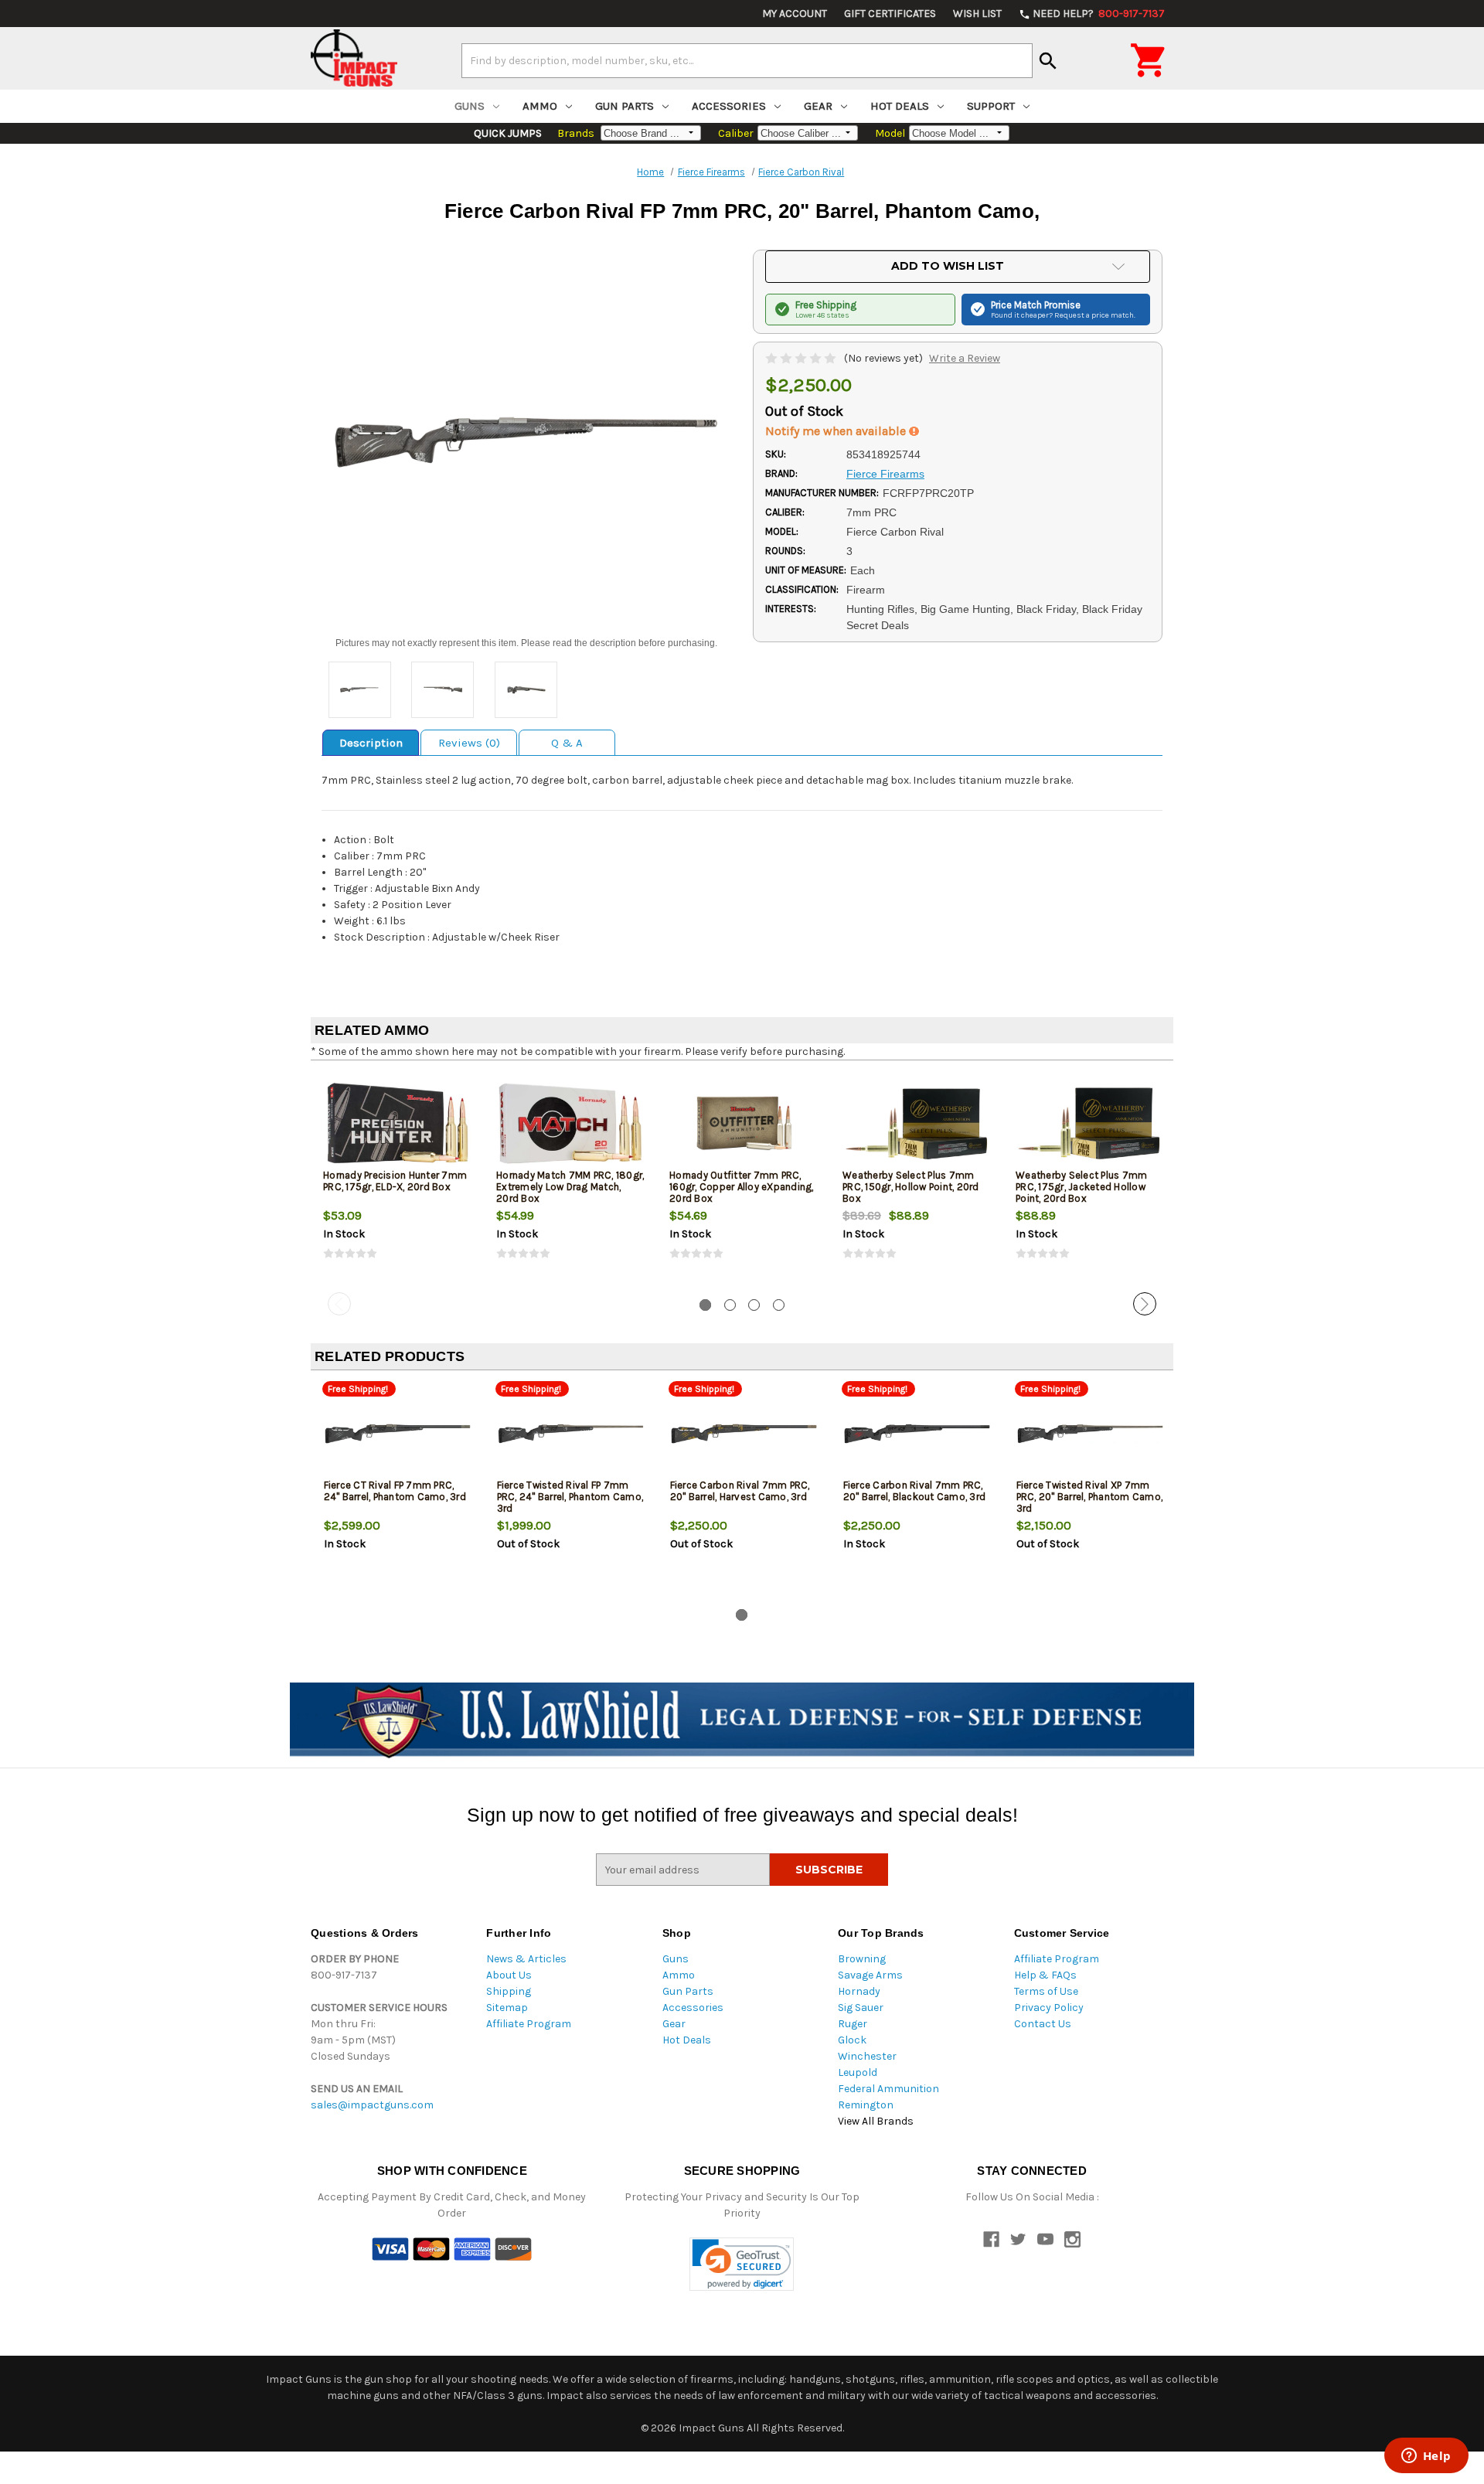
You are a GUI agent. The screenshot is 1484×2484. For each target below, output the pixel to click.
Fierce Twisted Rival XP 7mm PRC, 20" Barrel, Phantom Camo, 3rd (1090, 1497)
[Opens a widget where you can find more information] (1426, 2457)
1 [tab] (705, 1305)
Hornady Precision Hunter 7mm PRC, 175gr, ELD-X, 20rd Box (395, 1181)
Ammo (540, 106)
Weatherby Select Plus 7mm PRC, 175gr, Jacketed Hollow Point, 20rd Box (1081, 1187)
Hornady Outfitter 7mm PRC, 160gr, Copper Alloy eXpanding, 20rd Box (742, 1187)
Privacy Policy (1049, 2008)
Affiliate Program (529, 2024)
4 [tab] (779, 1305)
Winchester (867, 2056)
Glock (852, 2040)
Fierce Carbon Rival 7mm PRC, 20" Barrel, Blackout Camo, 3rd (915, 1491)
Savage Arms (870, 1975)
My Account (795, 14)
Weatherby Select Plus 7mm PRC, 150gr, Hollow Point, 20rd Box (911, 1187)
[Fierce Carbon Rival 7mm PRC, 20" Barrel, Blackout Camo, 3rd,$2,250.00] (917, 1433)
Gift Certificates (890, 14)
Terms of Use (1046, 1991)
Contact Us (1043, 2024)
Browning (862, 1959)
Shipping (509, 1991)
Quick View (398, 1123)
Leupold (858, 2072)
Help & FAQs (1045, 1975)
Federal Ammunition (888, 2089)
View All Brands (876, 2121)
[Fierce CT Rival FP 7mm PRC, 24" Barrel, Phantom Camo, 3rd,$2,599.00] (398, 1433)
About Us (509, 1975)
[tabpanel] (397, 1179)
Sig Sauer (861, 2008)
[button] (742, 2264)
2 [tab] (730, 1305)
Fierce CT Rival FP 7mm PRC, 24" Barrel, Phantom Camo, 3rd (395, 1491)
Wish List (977, 14)
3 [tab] (754, 1305)
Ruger (853, 2024)
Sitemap (507, 2008)
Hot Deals (900, 106)
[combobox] (747, 60)
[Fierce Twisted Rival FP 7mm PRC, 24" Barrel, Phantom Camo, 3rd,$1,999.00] (571, 1433)
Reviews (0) (469, 743)
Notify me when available (837, 431)
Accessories (729, 106)
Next (1145, 1304)
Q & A (567, 743)
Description (371, 743)
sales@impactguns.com (372, 2105)
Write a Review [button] (965, 358)
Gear (818, 106)
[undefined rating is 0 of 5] (802, 358)
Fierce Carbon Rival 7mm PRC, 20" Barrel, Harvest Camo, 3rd (740, 1491)
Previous (339, 1304)
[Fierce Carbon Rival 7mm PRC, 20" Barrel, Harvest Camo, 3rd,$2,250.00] (744, 1433)
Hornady (859, 1991)
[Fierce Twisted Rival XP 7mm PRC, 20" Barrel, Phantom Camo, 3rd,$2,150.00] (1090, 1433)
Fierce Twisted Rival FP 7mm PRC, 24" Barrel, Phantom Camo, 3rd (570, 1497)
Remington (866, 2105)
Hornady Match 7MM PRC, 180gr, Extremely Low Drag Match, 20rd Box (570, 1187)
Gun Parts (625, 106)
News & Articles (526, 1959)
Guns (470, 106)
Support (991, 106)
